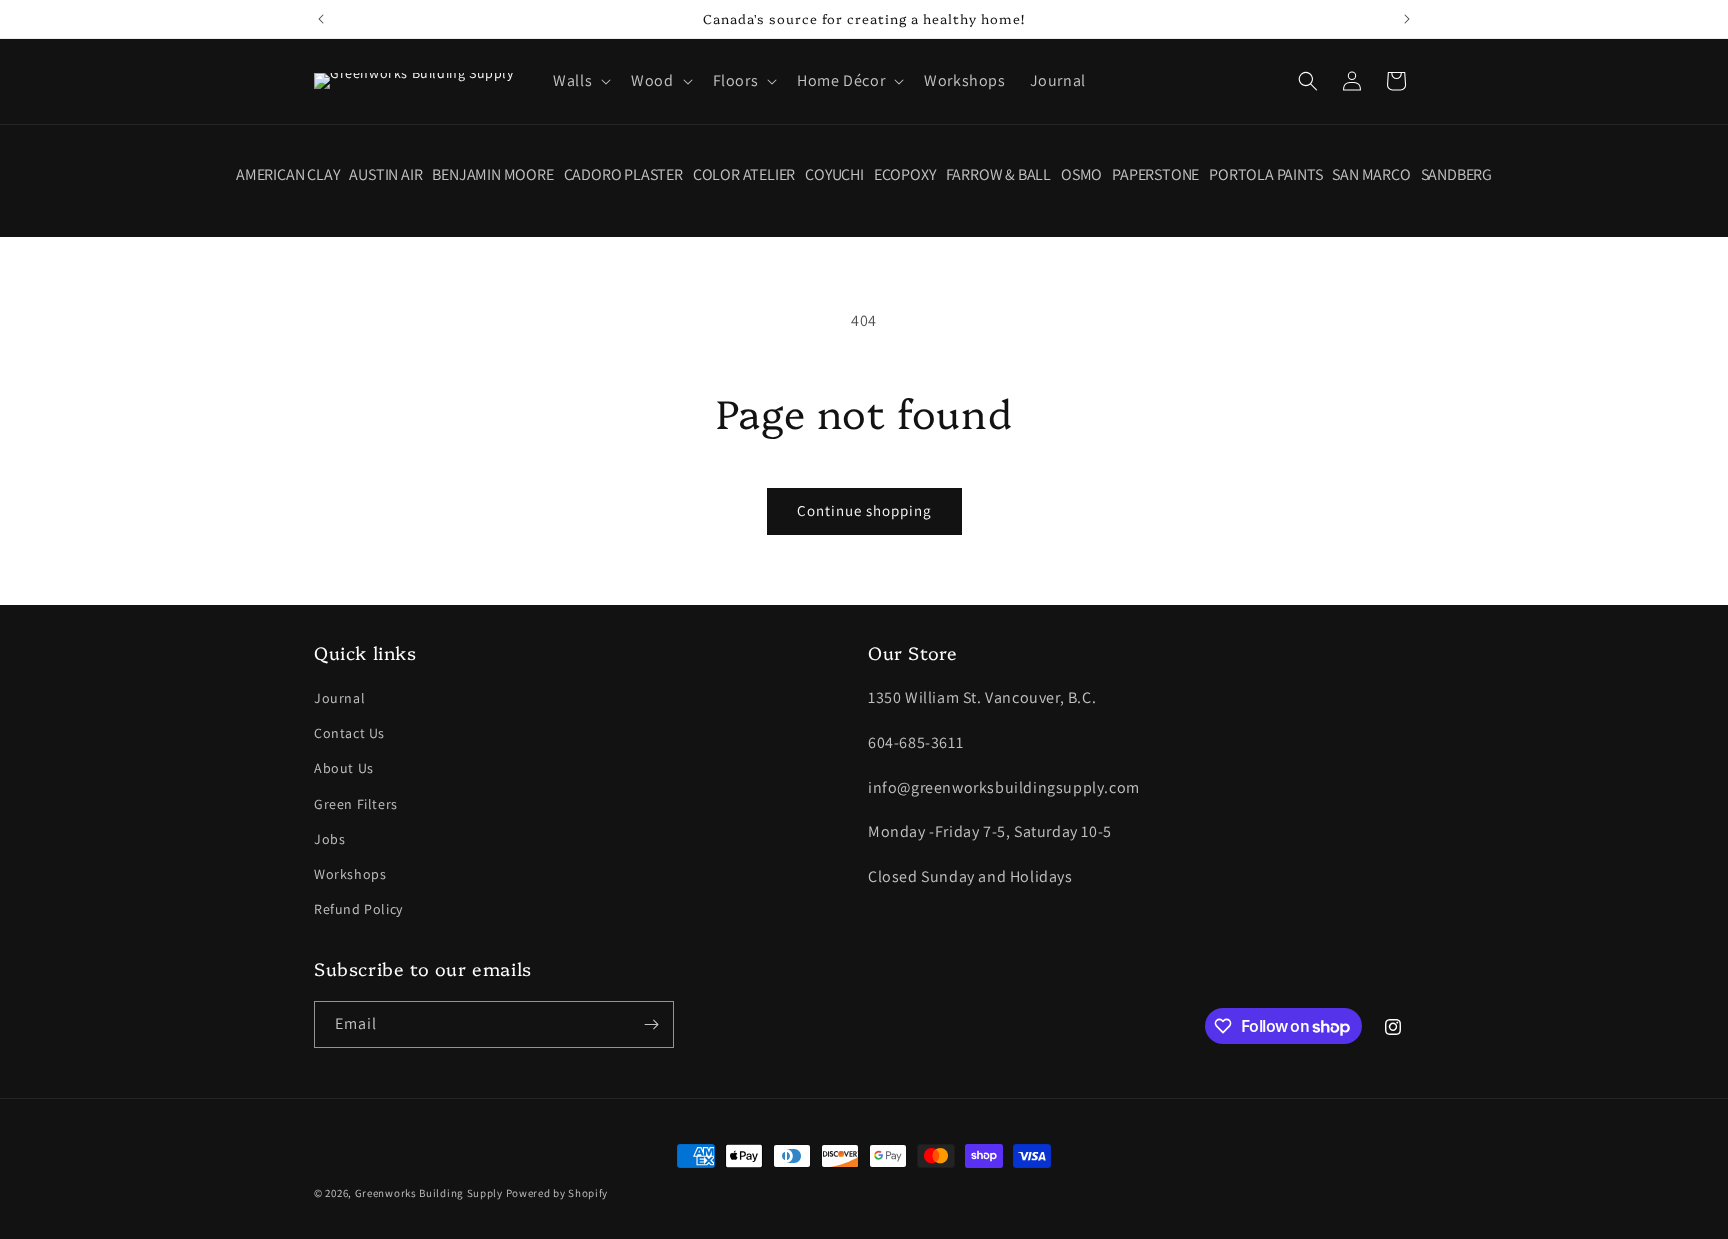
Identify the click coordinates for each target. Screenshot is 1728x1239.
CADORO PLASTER (623, 175)
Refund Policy (358, 909)
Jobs (329, 839)
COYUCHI (834, 175)
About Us (344, 768)
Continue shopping (864, 510)
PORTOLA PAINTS (1265, 175)
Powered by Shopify (557, 1193)
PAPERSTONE (1155, 175)
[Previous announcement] (321, 19)
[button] (580, 81)
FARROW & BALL (998, 175)
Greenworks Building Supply (429, 1193)
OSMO (1081, 175)
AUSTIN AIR (385, 175)
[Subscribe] (651, 1024)
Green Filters (356, 804)
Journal (339, 698)
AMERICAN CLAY (287, 175)
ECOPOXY (905, 175)
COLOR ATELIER (744, 175)
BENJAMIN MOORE (492, 175)
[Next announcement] (1407, 19)
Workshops (350, 874)
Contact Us (349, 733)
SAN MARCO (1371, 175)
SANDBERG (1456, 175)
